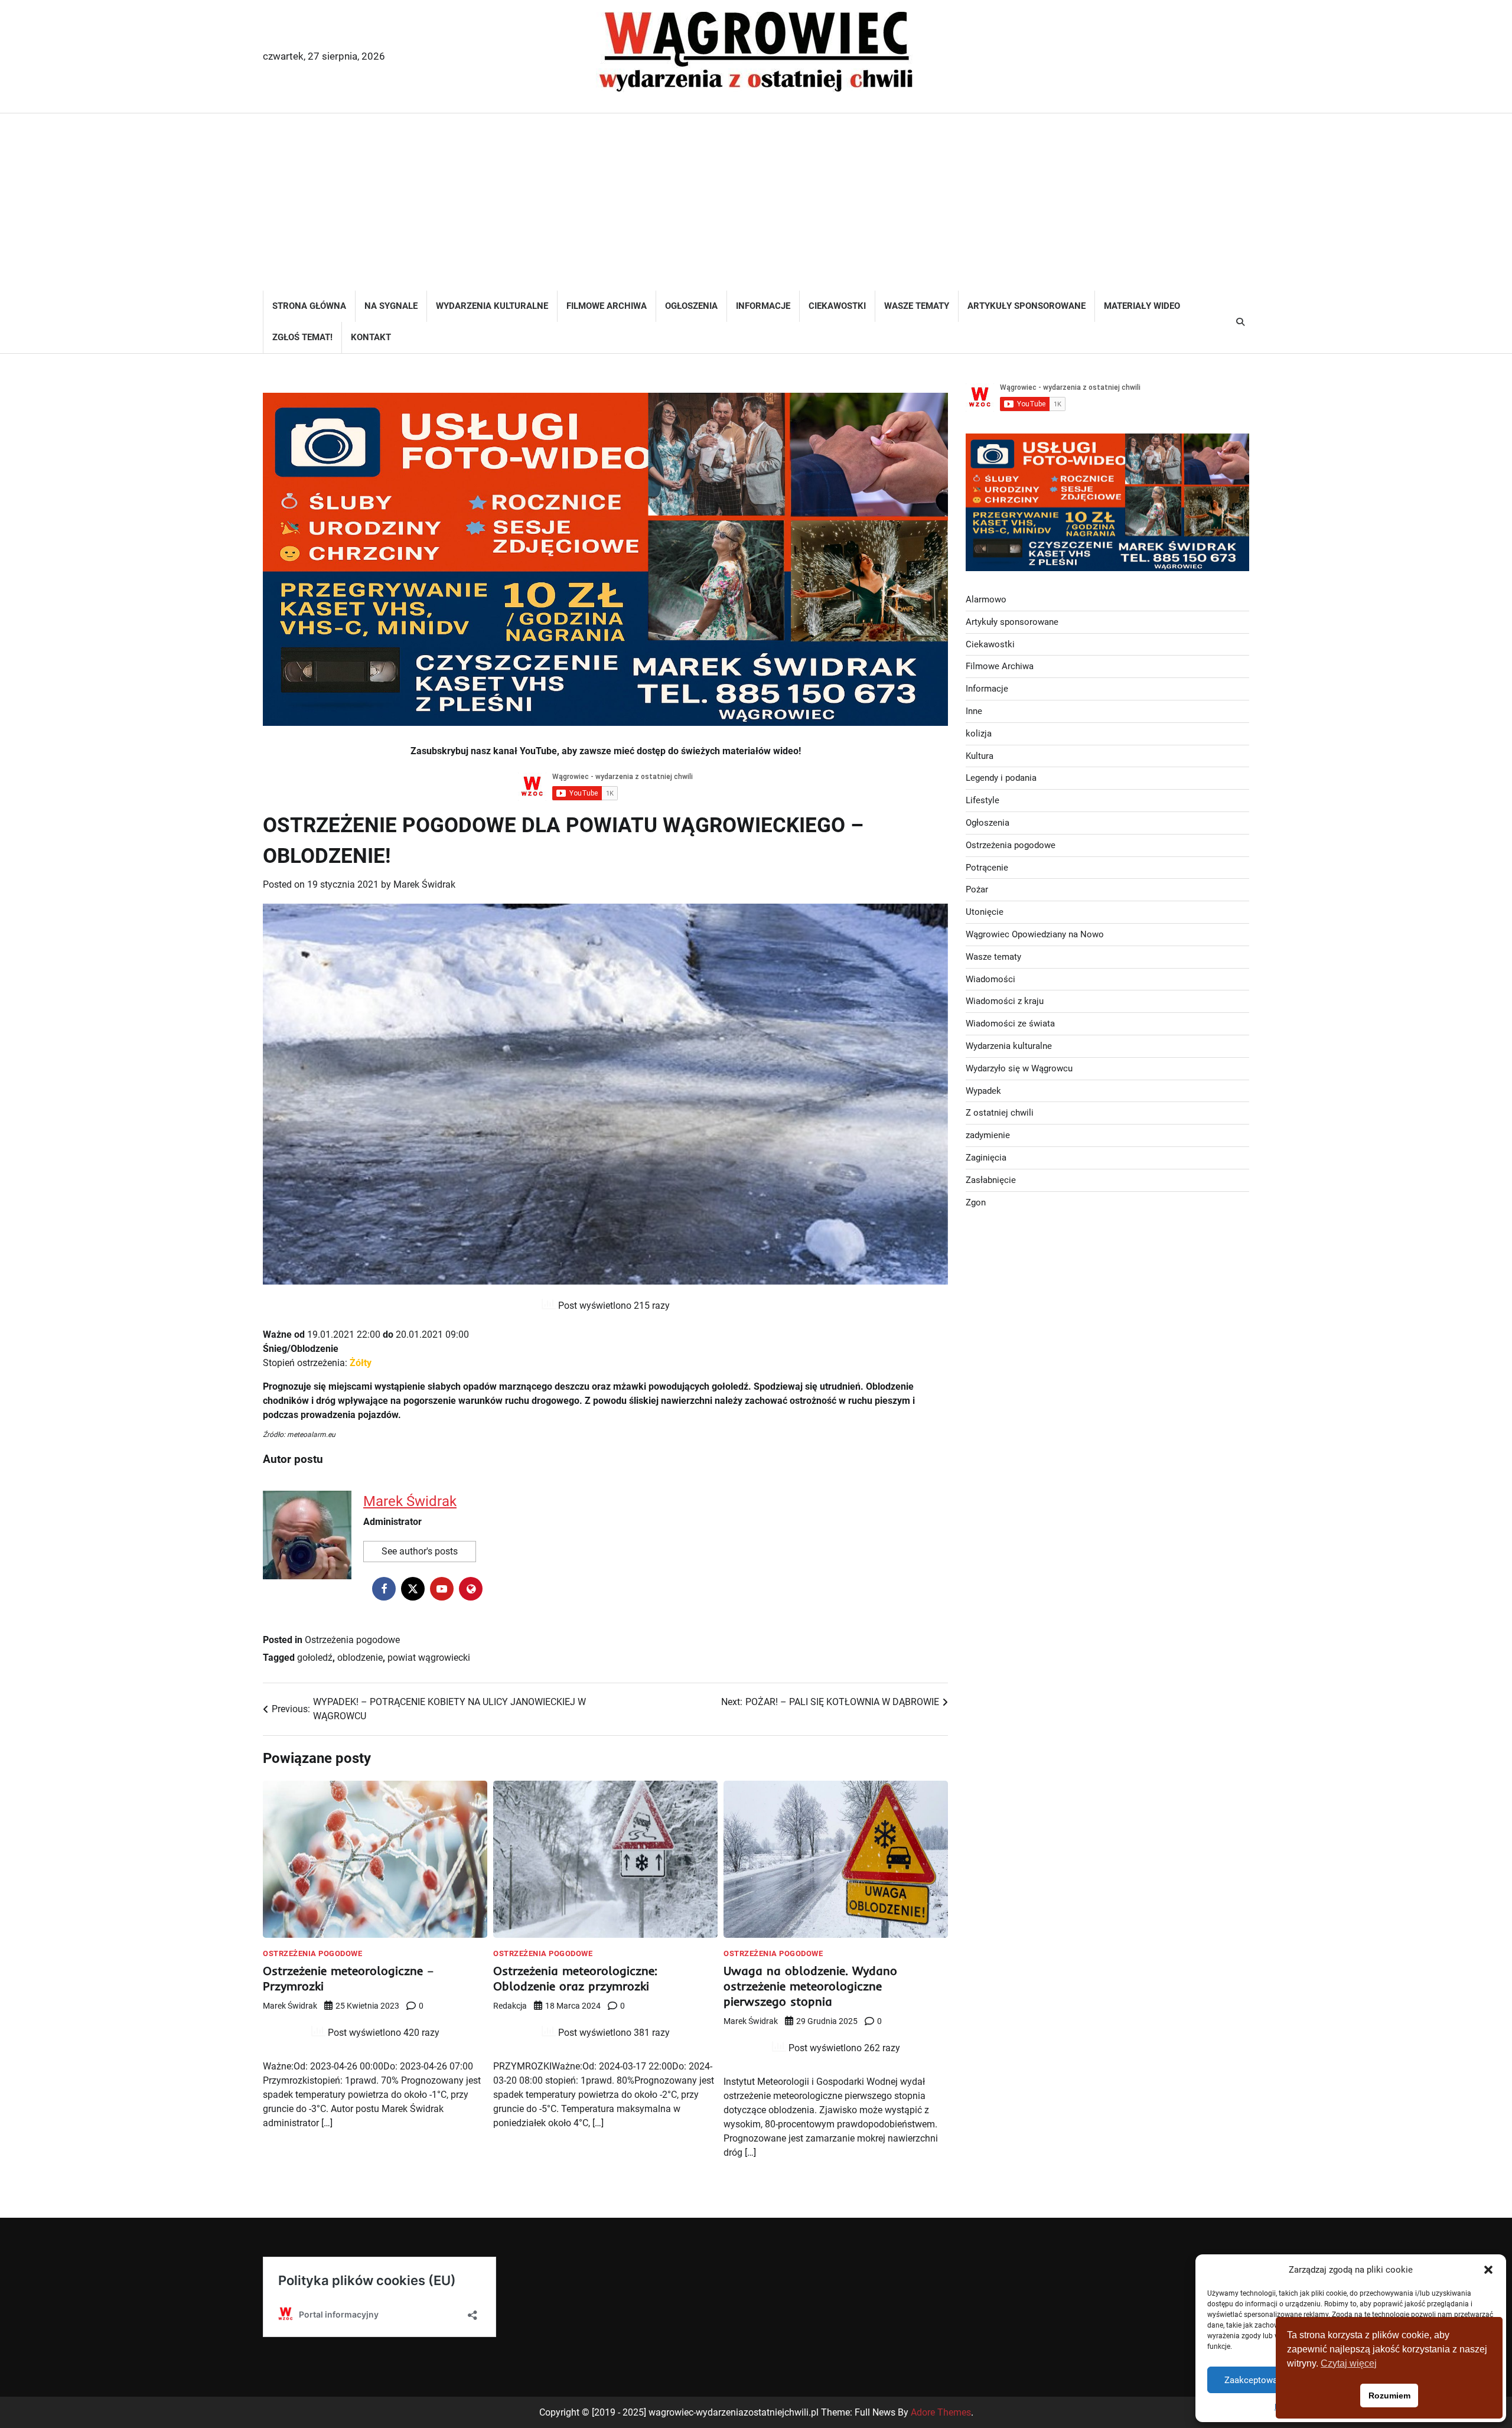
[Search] (1240, 322)
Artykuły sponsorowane (1027, 306)
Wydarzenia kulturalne (492, 306)
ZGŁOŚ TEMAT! (302, 337)
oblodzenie (360, 1658)
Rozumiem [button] (1389, 2396)
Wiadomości (990, 979)
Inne (974, 711)
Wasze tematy (917, 306)
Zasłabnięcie (991, 1180)
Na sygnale (391, 306)
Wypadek (983, 1091)
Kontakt (371, 337)
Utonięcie (985, 912)
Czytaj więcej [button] (1349, 2363)
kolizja (979, 734)
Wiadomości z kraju (1005, 1001)
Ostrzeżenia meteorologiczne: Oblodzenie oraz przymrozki (575, 1978)
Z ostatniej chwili (1000, 1113)
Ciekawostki (837, 306)
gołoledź (315, 1658)
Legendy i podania (1001, 778)
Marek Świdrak (424, 884)
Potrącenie (987, 868)
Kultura (980, 756)
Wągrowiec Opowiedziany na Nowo (1035, 934)
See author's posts (420, 1551)
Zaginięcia (986, 1158)
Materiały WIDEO (1142, 306)
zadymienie (988, 1135)
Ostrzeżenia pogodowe (352, 1640)
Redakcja (510, 2006)
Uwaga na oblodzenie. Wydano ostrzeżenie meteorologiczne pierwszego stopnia (810, 1986)
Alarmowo (986, 599)
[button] (1488, 2270)
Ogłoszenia (691, 306)
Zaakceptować (1253, 2380)
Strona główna (309, 306)
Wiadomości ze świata (1010, 1024)
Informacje (763, 306)
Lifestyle (983, 800)
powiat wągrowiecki (429, 1658)
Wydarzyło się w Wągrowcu (1019, 1068)
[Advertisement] (756, 202)
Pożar (977, 889)
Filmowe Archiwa (607, 306)
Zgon (976, 1202)
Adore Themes (941, 2412)
